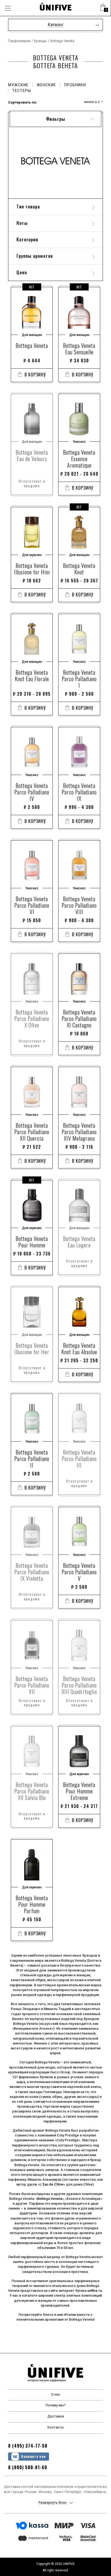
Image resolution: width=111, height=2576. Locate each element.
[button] (103, 8)
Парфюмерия (19, 41)
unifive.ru (95, 2291)
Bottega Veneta (50, 2199)
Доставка (56, 2416)
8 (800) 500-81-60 (28, 2467)
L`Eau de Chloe (52, 2184)
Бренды (40, 41)
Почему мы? (56, 2405)
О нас (56, 2394)
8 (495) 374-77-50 (28, 2446)
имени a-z (92, 102)
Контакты (56, 2427)
